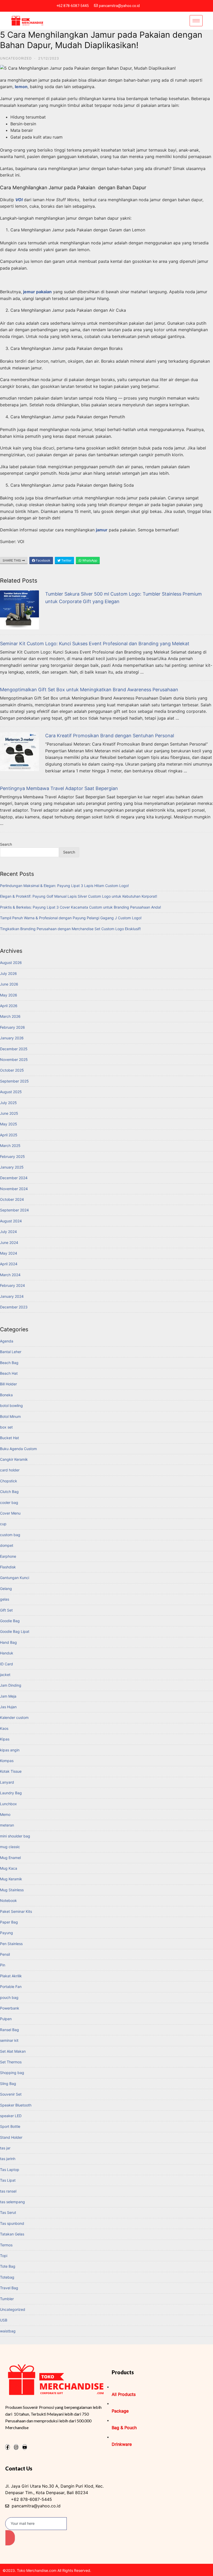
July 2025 (8, 1103)
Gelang (6, 1589)
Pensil (5, 1954)
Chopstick (9, 1481)
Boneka (6, 1395)
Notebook (8, 1900)
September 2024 (14, 1210)
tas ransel (8, 2191)
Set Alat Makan (13, 2051)
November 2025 (14, 1059)
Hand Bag (8, 1642)
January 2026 (12, 1038)
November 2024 (14, 1189)
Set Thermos (11, 2062)
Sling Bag (8, 2083)
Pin (3, 1965)
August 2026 (11, 963)
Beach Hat (9, 1373)
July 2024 (8, 1232)
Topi (4, 2256)
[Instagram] (16, 2447)
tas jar (5, 2148)
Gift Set (6, 1610)
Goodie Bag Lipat (15, 1631)
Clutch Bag (9, 1492)
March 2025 (10, 1146)
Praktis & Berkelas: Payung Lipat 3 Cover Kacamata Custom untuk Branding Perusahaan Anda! (81, 907)
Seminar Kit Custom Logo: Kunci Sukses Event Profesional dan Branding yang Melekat (95, 644)
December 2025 (14, 1049)
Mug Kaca (9, 1868)
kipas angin (10, 1750)
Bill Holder (8, 1384)
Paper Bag (9, 1922)
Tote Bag (8, 2266)
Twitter (66, 560)
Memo (5, 1814)
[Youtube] (25, 2447)
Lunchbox (8, 1804)
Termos (6, 2245)
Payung (6, 1933)
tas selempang (12, 2202)
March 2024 (10, 1275)
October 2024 (12, 1199)
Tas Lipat (8, 2180)
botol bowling (11, 1406)
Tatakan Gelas (12, 2234)
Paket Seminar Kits (16, 1911)
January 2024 (12, 1296)
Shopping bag (12, 2073)
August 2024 (11, 1221)
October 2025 (12, 1070)
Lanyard (7, 1782)
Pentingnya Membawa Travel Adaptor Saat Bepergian (59, 788)
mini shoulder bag (15, 1836)
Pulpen (6, 2019)
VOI (19, 200)
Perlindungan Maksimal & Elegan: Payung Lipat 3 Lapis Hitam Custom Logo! (64, 886)
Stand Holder (11, 2137)
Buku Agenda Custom (18, 1449)
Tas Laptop (10, 2170)
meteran (7, 1825)
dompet (7, 1545)
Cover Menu (10, 1513)
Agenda (7, 1341)
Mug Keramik (11, 1879)
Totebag (7, 2277)
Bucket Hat (9, 1438)
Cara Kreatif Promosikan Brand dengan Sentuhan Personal (110, 736)
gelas (5, 1599)
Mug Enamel (10, 1858)
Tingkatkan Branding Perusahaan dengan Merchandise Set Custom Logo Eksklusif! (70, 929)
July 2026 (8, 973)
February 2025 (12, 1156)
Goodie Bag (10, 1621)
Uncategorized (16, 58)
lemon (21, 87)
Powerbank (10, 2008)
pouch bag (9, 1997)
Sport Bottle (10, 2126)
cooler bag (9, 1502)
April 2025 (9, 1135)
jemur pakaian (37, 292)
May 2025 (9, 1124)
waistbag (8, 2331)
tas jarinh (8, 2159)
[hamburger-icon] (196, 21)
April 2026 (9, 1006)
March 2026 (10, 1016)
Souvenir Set (11, 2094)
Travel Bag (9, 2288)
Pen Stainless (11, 1944)
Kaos (4, 1728)
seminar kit (9, 2040)
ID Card (6, 1664)
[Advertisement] (106, 280)
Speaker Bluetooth (16, 2105)
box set (6, 1427)
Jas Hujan (8, 1707)
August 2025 (11, 1092)
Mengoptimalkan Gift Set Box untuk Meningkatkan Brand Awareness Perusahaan (89, 690)
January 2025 (12, 1167)
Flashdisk (8, 1567)
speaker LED (11, 2116)
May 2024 (9, 1253)
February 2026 (12, 1027)
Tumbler (7, 2299)
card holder (10, 1470)
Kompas (7, 1761)
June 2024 (9, 1243)
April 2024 (9, 1264)
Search (6, 844)
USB (4, 2320)
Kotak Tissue (11, 1771)
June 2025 (9, 1113)
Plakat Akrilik (11, 1976)
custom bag (10, 1535)
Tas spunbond (12, 2223)
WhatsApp (89, 560)
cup (3, 1524)
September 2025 (14, 1081)
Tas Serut (8, 2212)
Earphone (8, 1556)
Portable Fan (11, 1987)
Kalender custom (14, 1717)
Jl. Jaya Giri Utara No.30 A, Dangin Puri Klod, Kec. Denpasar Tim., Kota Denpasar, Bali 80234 (54, 2489)
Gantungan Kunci (15, 1578)
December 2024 (14, 1178)
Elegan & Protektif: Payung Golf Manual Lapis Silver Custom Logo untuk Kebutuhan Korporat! (79, 896)
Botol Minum (10, 1416)
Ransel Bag (9, 2030)
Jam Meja (8, 1696)
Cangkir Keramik (14, 1459)
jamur (102, 530)
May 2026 (9, 995)
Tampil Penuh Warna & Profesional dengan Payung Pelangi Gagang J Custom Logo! (71, 918)
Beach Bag (9, 1363)
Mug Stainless (12, 1890)
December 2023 (14, 1307)
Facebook (43, 560)
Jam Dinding (11, 1685)
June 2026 (9, 984)
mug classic (10, 1847)
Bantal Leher (11, 1352)
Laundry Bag (11, 1793)
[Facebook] (8, 2447)
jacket (5, 1675)
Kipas (5, 1739)
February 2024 (12, 1285)
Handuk (7, 1653)
